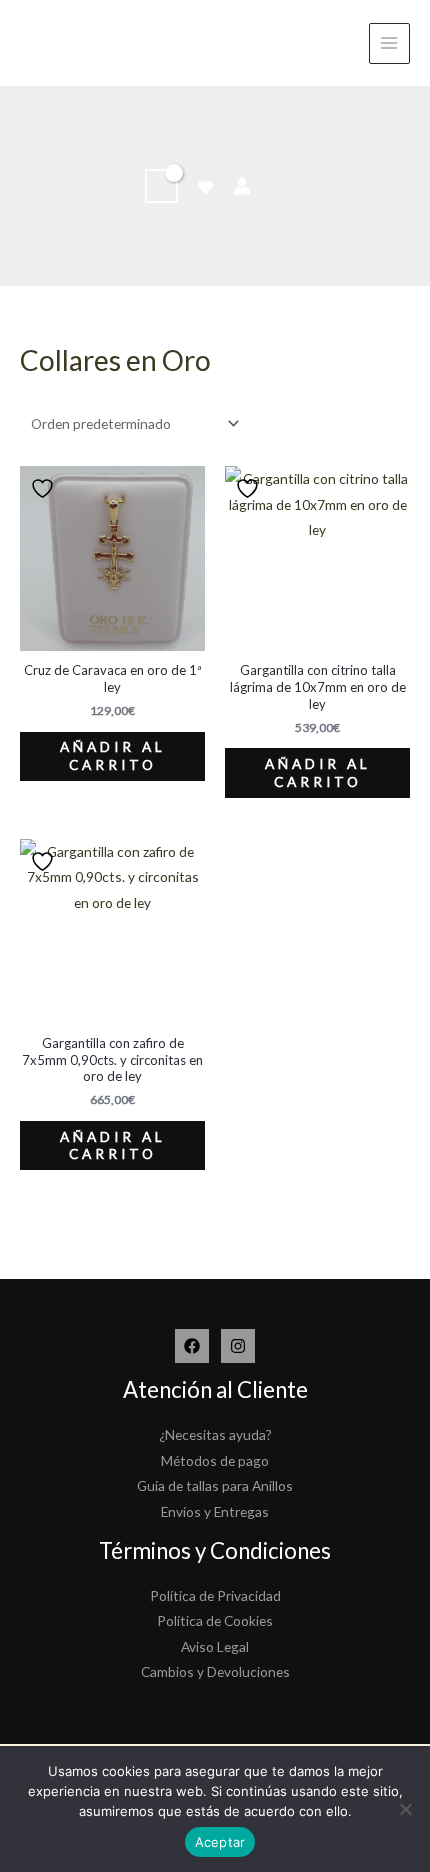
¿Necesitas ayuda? (215, 1434)
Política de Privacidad (215, 1595)
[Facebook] (192, 1346)
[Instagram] (238, 1346)
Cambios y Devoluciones (215, 1671)
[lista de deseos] (205, 187)
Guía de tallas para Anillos (215, 1485)
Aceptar (220, 1842)
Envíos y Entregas (215, 1511)
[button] (278, 185)
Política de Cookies (215, 1620)
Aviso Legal (215, 1646)
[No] (405, 1809)
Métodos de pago (215, 1460)
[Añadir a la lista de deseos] (45, 488)
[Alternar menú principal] (389, 43)
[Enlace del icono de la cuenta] (242, 186)
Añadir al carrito (113, 755)
